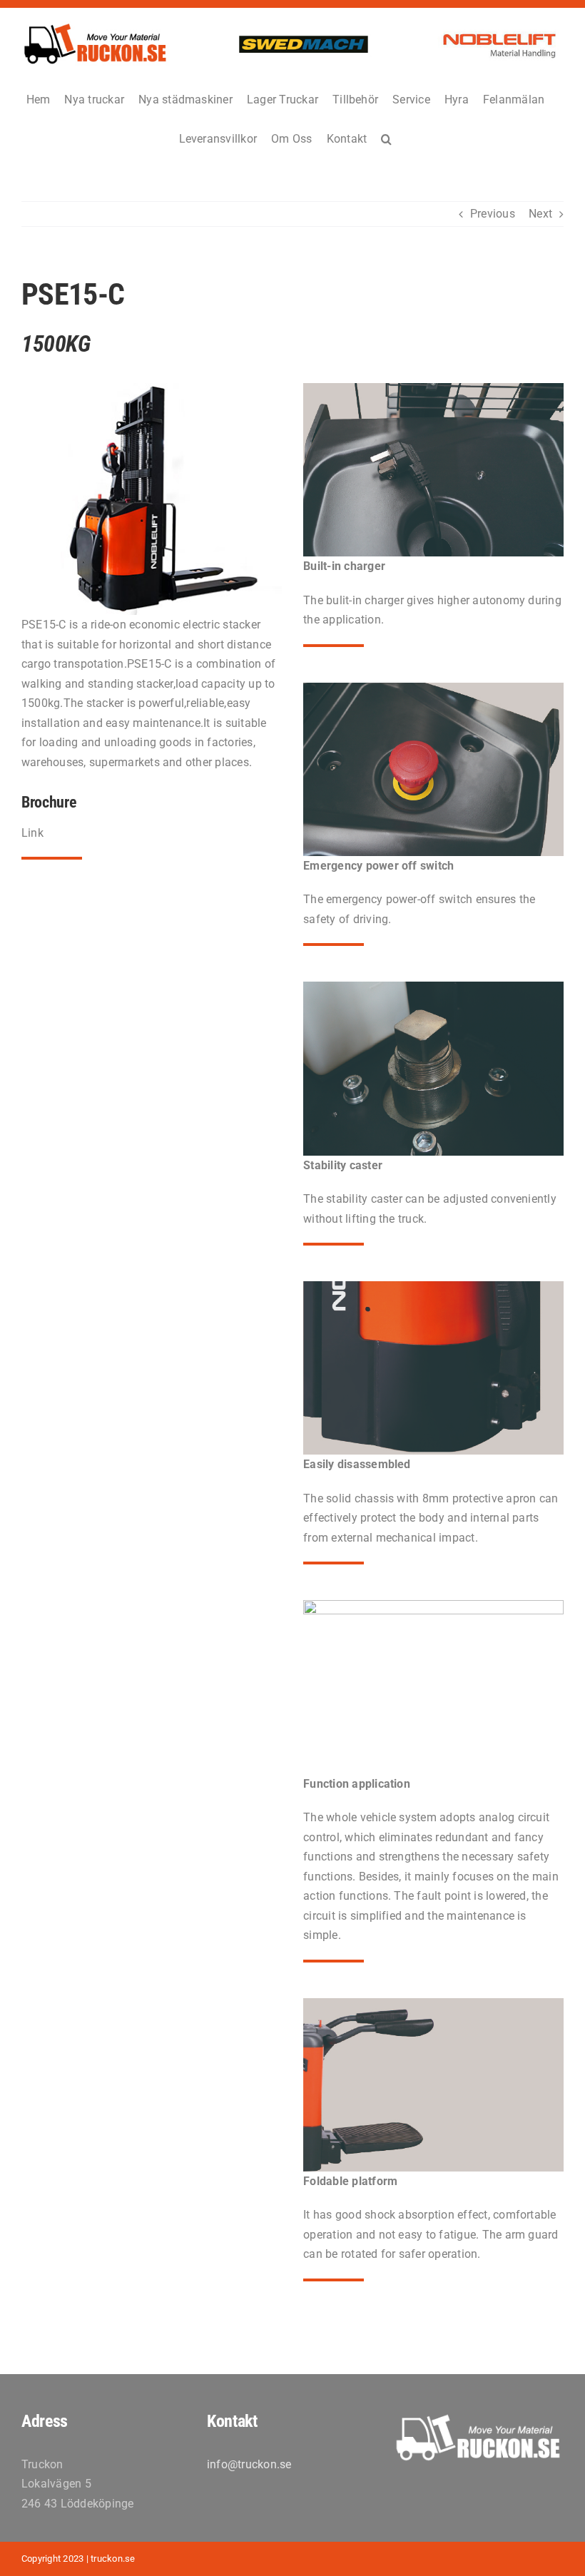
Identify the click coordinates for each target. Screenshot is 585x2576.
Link (32, 833)
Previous (493, 214)
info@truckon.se (249, 2464)
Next (540, 214)
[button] (386, 138)
